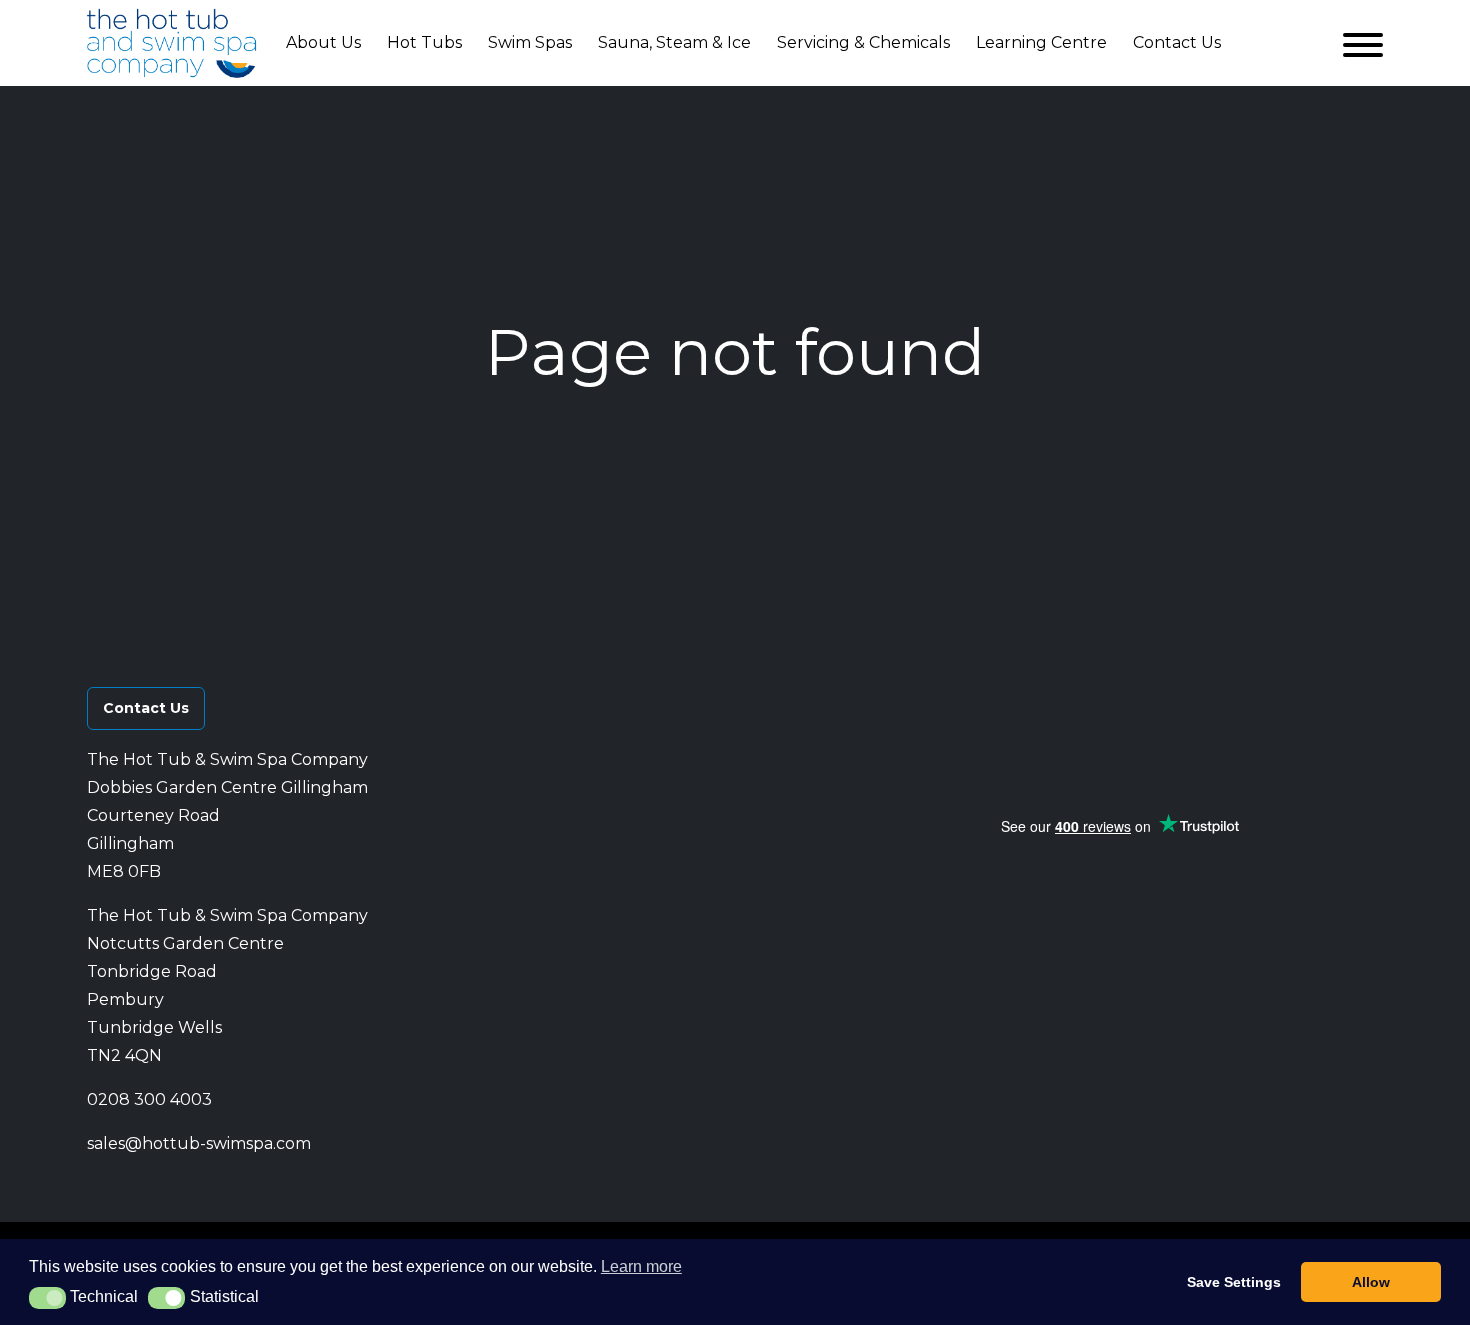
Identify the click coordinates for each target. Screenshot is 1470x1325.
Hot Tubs (424, 42)
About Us (323, 42)
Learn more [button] (641, 1266)
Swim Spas (530, 42)
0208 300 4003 (149, 1099)
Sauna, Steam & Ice (674, 42)
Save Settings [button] (1234, 1282)
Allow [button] (1371, 1282)
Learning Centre (1041, 42)
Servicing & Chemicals (863, 42)
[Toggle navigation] (1363, 43)
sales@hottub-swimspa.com (199, 1143)
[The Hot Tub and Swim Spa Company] (172, 43)
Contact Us (1177, 42)
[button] (1118, 695)
